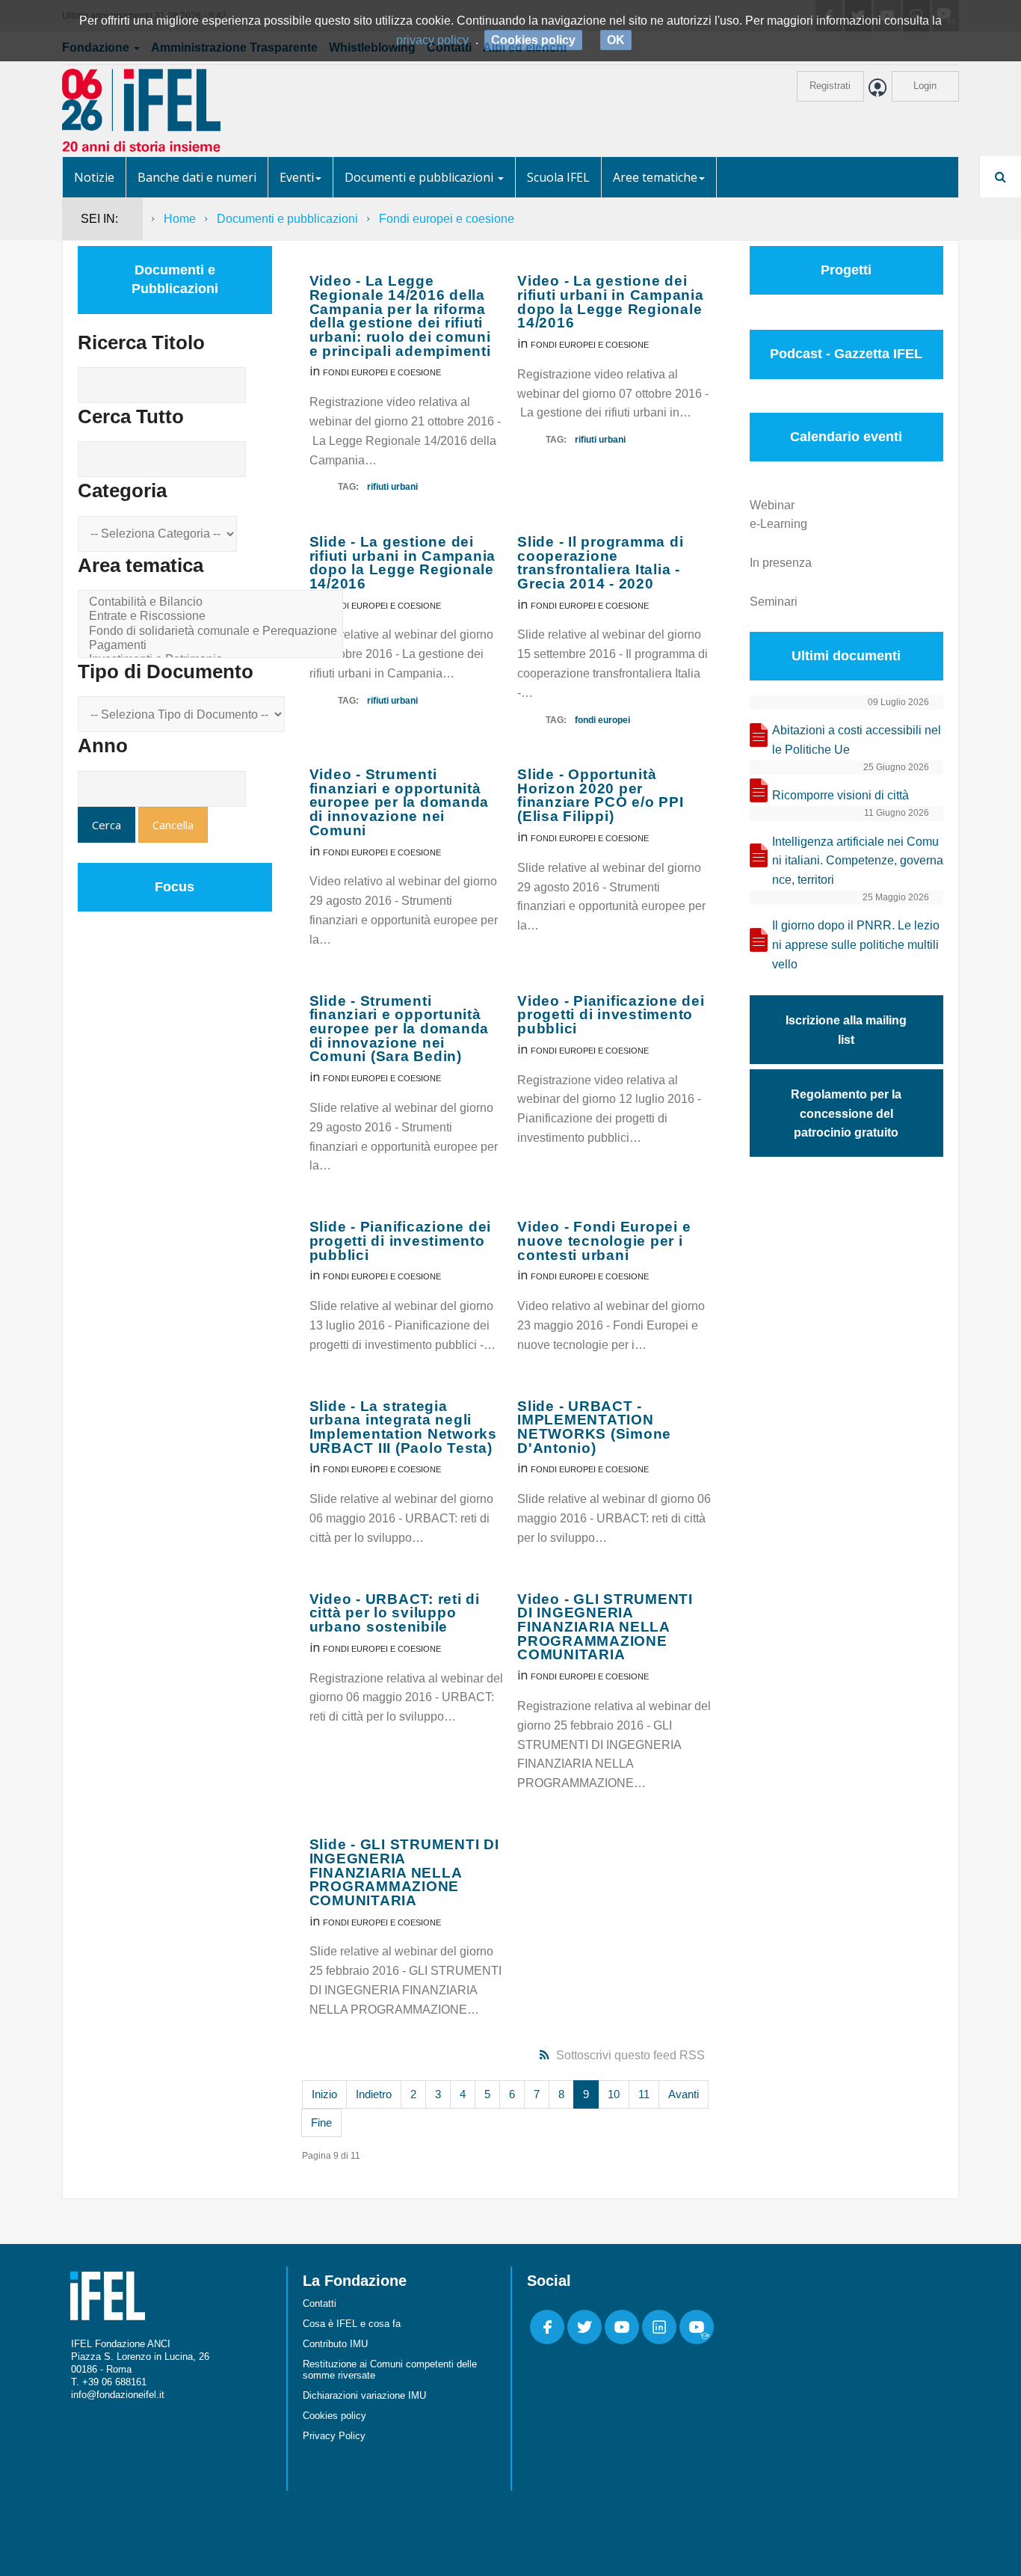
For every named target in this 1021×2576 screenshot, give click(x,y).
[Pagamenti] (213, 646)
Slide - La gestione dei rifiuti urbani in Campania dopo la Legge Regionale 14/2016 (403, 563)
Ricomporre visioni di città (840, 795)
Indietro (374, 2094)
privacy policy (432, 40)
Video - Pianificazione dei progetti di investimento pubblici (611, 1015)
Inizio (324, 2094)
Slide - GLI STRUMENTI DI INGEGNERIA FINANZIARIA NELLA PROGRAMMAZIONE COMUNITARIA (404, 1872)
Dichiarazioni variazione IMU (364, 2395)
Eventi (297, 177)
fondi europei (602, 720)
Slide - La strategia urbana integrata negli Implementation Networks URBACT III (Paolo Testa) (403, 1427)
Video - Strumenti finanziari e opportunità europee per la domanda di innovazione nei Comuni (400, 802)
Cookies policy (334, 2416)
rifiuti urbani (392, 487)
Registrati (830, 86)
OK (616, 40)
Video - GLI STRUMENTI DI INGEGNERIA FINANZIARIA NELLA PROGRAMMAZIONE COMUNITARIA (605, 1627)
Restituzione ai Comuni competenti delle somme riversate (390, 2370)
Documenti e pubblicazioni (420, 177)
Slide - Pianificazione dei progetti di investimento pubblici (401, 1241)
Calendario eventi (846, 437)
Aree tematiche (655, 177)
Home (180, 219)
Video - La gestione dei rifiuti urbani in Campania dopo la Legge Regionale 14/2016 (611, 302)
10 (614, 2094)
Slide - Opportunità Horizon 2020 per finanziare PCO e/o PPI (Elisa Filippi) (601, 795)
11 (644, 2094)
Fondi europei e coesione (382, 372)
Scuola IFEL (558, 177)
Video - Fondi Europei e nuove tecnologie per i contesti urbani (604, 1241)
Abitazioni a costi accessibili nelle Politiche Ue (857, 740)
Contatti (320, 2303)
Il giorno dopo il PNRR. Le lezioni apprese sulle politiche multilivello (856, 945)
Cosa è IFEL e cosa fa (352, 2324)
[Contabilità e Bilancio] (213, 602)
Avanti (684, 2094)
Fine (321, 2122)
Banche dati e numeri (197, 177)
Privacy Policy (334, 2436)
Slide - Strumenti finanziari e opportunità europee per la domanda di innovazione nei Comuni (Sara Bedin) (400, 1029)
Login (925, 86)
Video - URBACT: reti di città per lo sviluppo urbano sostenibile (395, 1613)
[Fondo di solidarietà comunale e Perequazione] (213, 631)
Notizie (94, 177)
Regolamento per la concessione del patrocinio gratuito (846, 1114)
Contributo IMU (335, 2344)
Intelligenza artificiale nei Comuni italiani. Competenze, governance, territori (858, 861)
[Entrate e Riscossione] (213, 617)
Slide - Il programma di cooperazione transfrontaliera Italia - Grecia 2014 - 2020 (600, 563)
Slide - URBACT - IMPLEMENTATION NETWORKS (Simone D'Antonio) (594, 1427)
